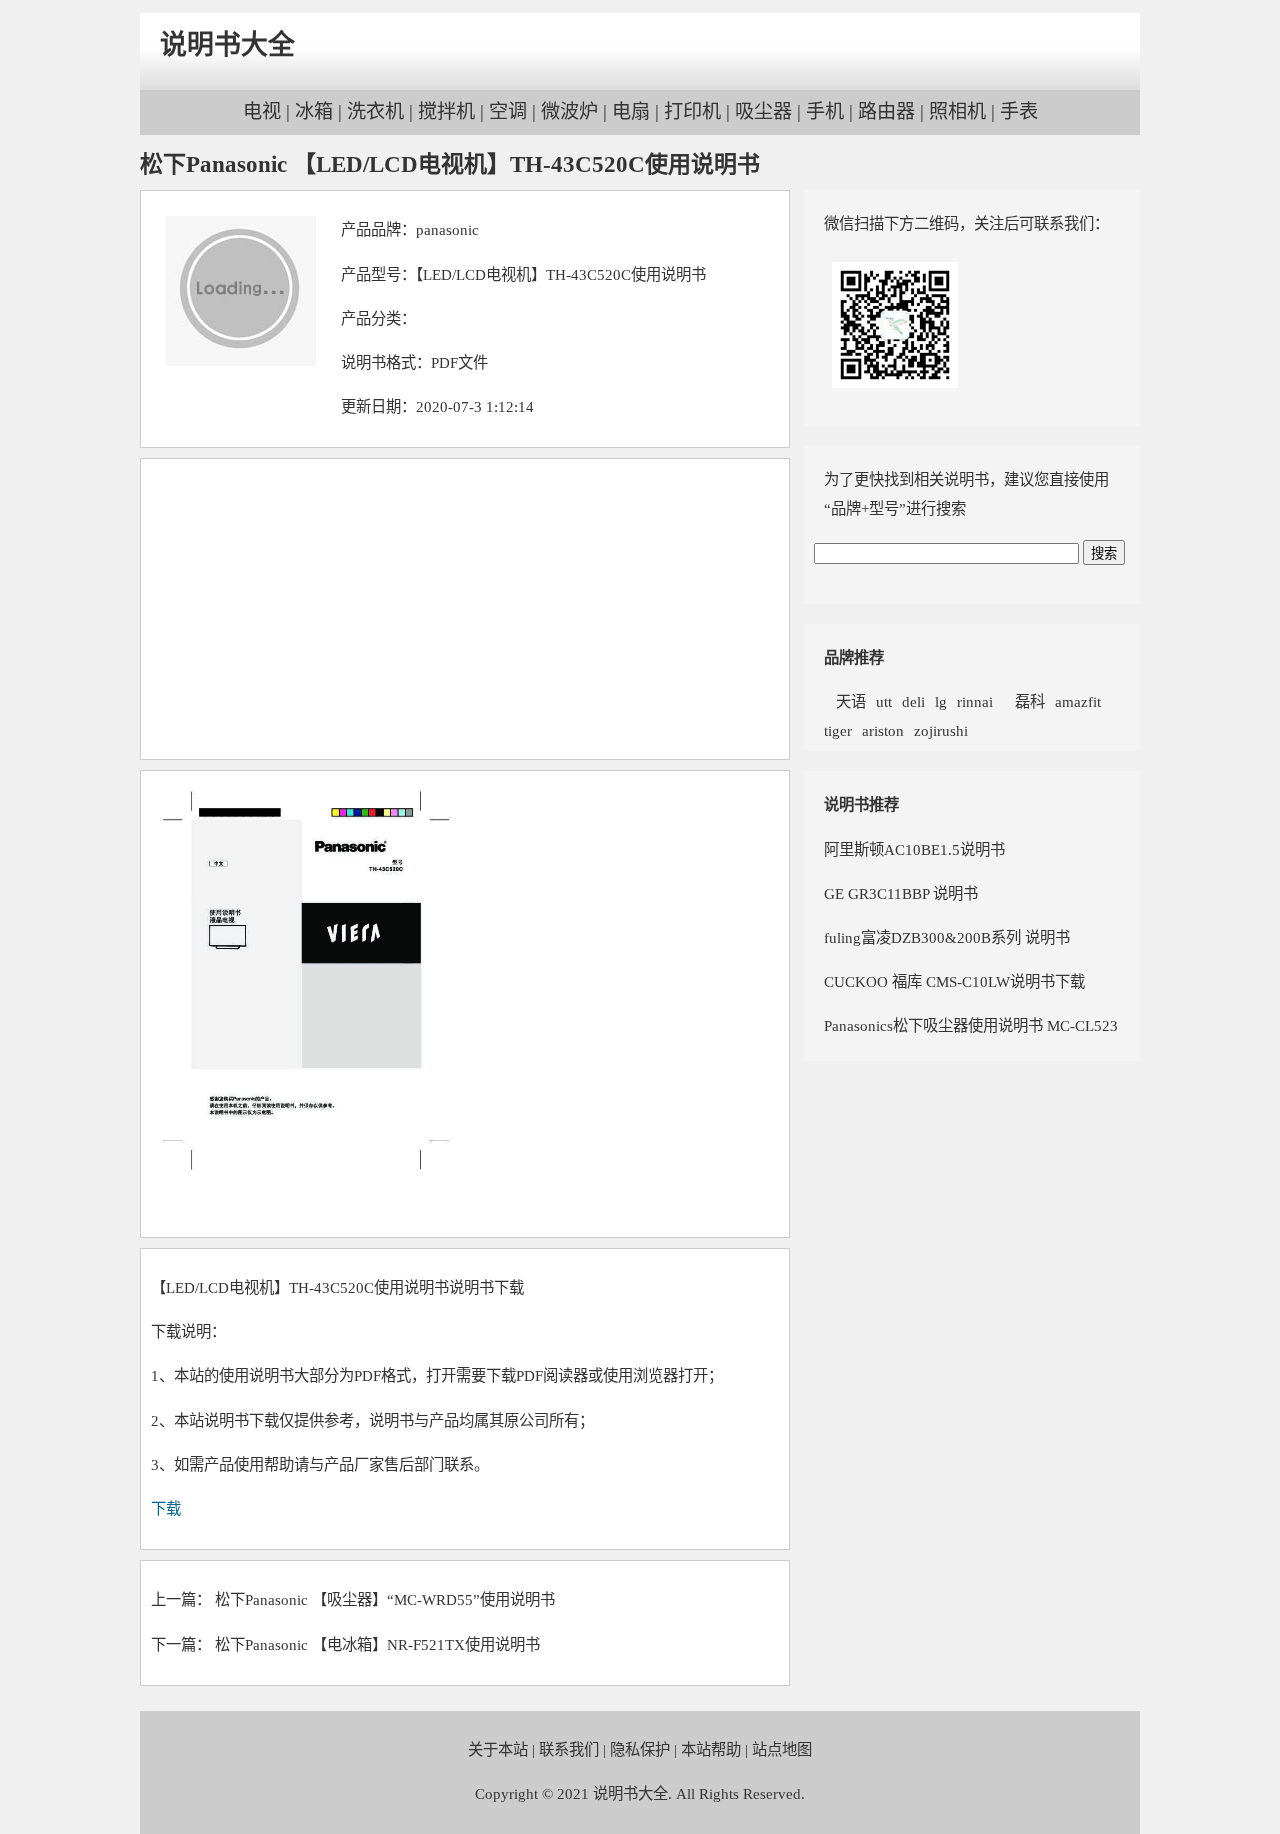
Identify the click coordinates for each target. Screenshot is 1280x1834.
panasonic (447, 229)
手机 (825, 111)
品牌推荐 (854, 657)
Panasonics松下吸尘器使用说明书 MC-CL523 (971, 1025)
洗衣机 (375, 111)
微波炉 (569, 111)
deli (913, 701)
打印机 (692, 111)
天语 (845, 701)
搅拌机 (446, 111)
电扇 (631, 111)
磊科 (1024, 701)
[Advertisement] (465, 609)
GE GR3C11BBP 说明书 (901, 893)
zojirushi (941, 730)
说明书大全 (227, 45)
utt (884, 701)
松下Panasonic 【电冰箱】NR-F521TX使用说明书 (377, 1644)
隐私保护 (640, 1749)
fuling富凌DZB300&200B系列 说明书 (947, 937)
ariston (883, 730)
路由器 (886, 111)
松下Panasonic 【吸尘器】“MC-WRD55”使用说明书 (385, 1599)
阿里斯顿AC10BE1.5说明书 (914, 849)
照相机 (957, 111)
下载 (166, 1508)
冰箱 (314, 111)
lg (941, 701)
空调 (508, 111)
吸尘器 (763, 111)
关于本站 (498, 1749)
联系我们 (569, 1749)
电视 (262, 111)
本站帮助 (711, 1749)
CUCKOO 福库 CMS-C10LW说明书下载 (954, 981)
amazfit (1078, 701)
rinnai (975, 701)
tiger (838, 730)
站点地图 (782, 1749)
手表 (1019, 111)
